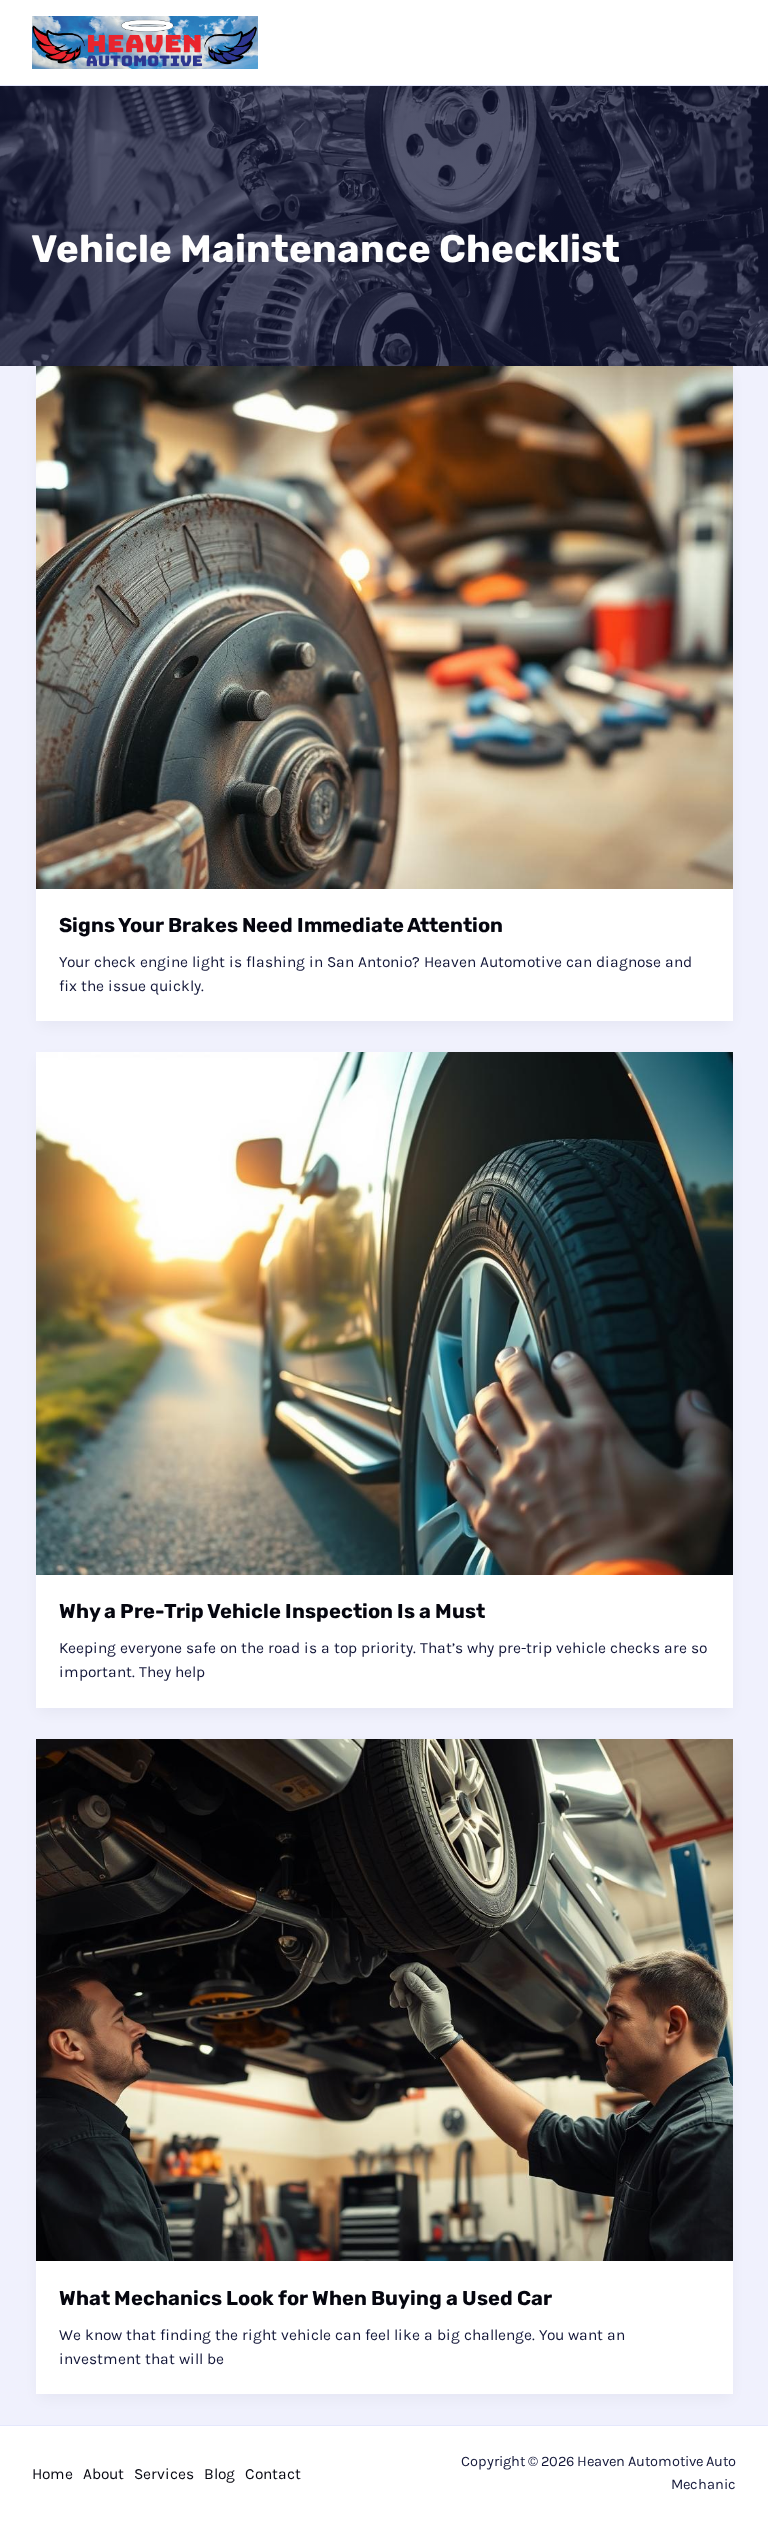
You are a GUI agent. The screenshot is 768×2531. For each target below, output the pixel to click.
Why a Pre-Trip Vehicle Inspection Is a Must (272, 1611)
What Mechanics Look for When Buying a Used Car (305, 2298)
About (103, 2474)
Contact (273, 2474)
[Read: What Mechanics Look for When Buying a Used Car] (384, 1999)
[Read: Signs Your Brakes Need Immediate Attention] (384, 626)
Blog (219, 2474)
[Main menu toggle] (715, 42)
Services (164, 2474)
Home (52, 2474)
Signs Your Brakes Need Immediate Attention (281, 925)
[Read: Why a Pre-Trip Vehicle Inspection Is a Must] (384, 1312)
